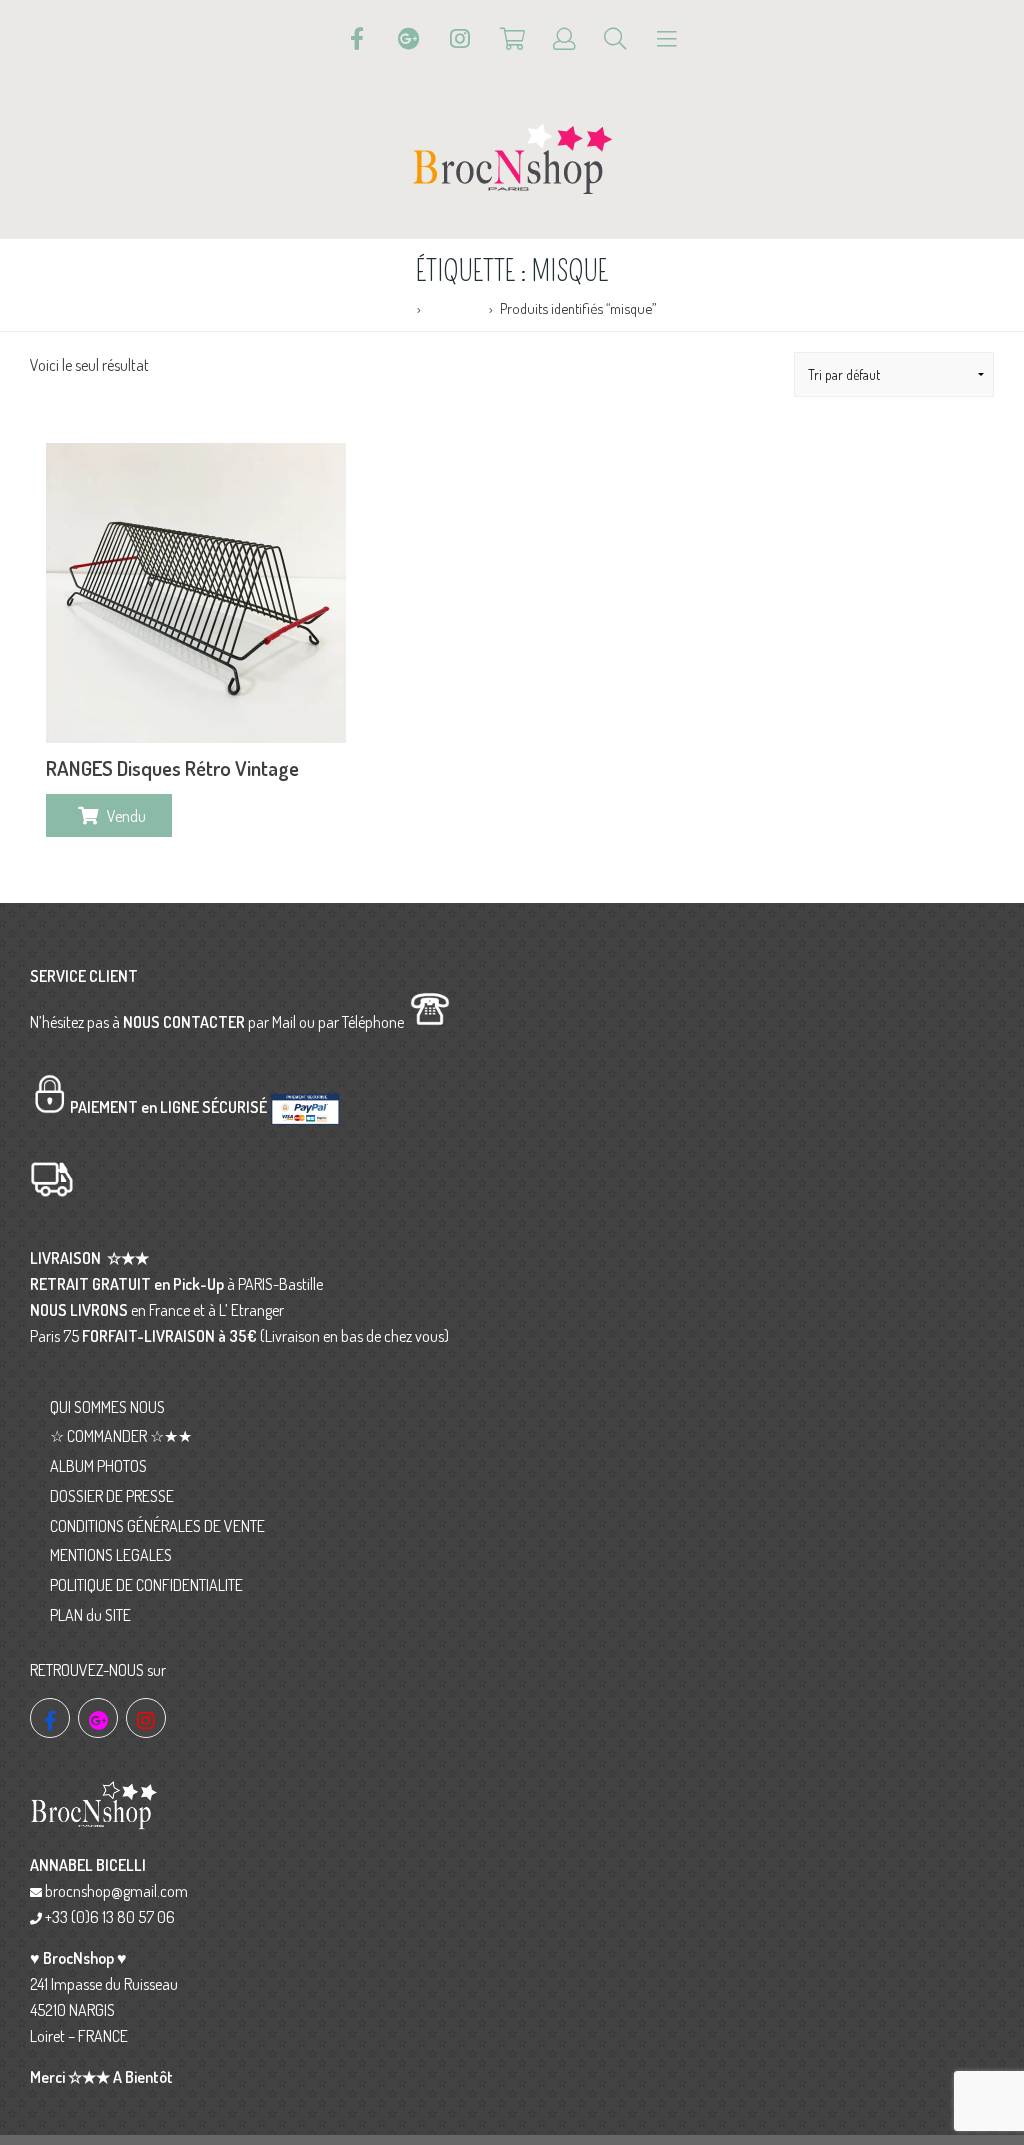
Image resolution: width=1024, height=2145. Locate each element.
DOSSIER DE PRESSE (112, 1496)
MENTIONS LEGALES (111, 1555)
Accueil (388, 308)
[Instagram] (460, 39)
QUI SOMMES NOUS (107, 1407)
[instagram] (146, 1718)
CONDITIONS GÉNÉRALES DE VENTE (157, 1526)
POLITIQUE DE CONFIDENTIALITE (146, 1585)
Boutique (454, 308)
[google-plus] (98, 1718)
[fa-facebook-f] (50, 1718)
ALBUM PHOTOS (98, 1466)
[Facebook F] (357, 39)
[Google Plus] (409, 39)
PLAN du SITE (90, 1615)
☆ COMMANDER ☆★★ (121, 1436)
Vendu (126, 816)
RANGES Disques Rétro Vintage (172, 768)
